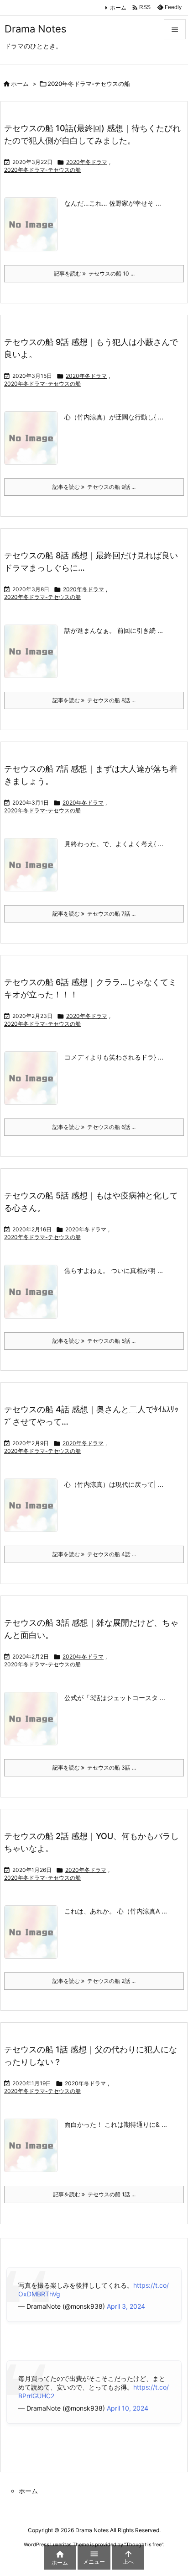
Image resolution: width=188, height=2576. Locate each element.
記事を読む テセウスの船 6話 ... (94, 1127)
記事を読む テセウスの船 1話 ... (94, 2194)
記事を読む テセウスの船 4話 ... (94, 1554)
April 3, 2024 (126, 2306)
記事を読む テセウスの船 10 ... (94, 273)
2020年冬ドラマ (87, 162)
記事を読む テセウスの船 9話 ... (94, 487)
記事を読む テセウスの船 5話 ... (94, 1341)
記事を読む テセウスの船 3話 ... (94, 1768)
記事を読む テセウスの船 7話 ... (94, 914)
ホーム (118, 8)
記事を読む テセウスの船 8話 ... (94, 700)
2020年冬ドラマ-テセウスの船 (42, 170)
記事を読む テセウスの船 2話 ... (94, 1981)
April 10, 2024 (128, 2408)
